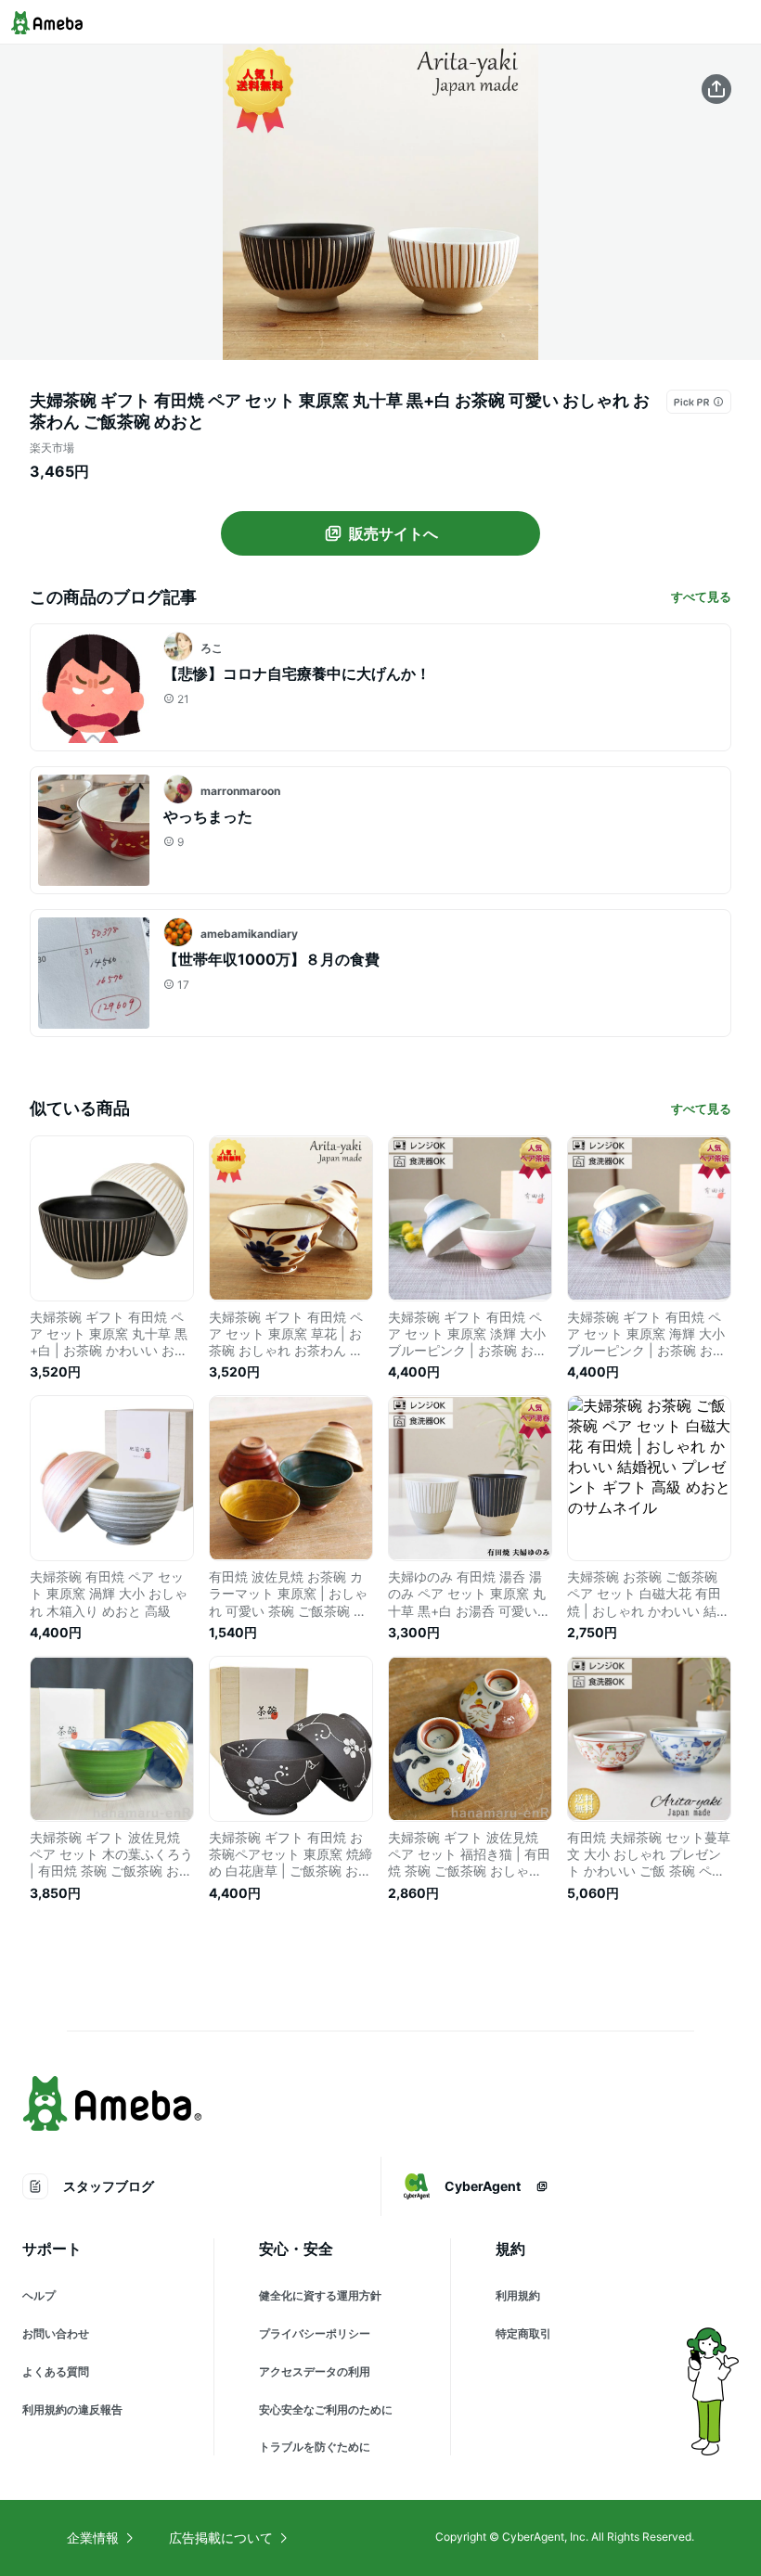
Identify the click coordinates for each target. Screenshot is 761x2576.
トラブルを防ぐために (315, 2447)
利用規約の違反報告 (72, 2409)
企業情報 (93, 2538)
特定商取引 (523, 2333)
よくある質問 (56, 2371)
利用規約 (518, 2295)
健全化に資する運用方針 (320, 2295)
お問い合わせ (56, 2333)
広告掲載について (221, 2538)
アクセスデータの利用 (315, 2371)
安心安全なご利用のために (326, 2409)
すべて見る (701, 596)
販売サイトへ (393, 533)
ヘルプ (39, 2295)
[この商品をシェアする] (716, 89)
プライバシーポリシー (315, 2333)
